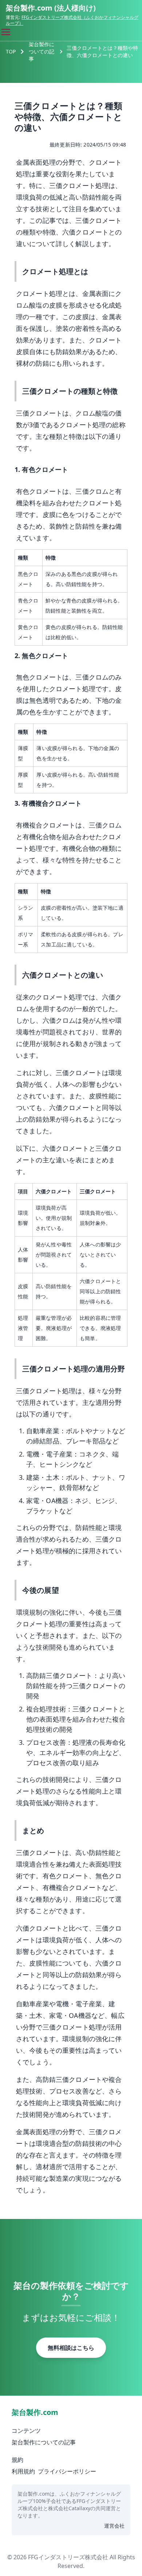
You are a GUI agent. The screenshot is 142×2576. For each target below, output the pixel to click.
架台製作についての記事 (42, 51)
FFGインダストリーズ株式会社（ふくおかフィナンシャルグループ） (72, 20)
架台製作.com (35, 2412)
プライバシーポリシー (67, 2471)
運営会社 (114, 2526)
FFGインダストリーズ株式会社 (68, 2557)
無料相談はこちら (71, 2348)
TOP (11, 51)
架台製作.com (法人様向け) (51, 8)
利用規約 (23, 2471)
